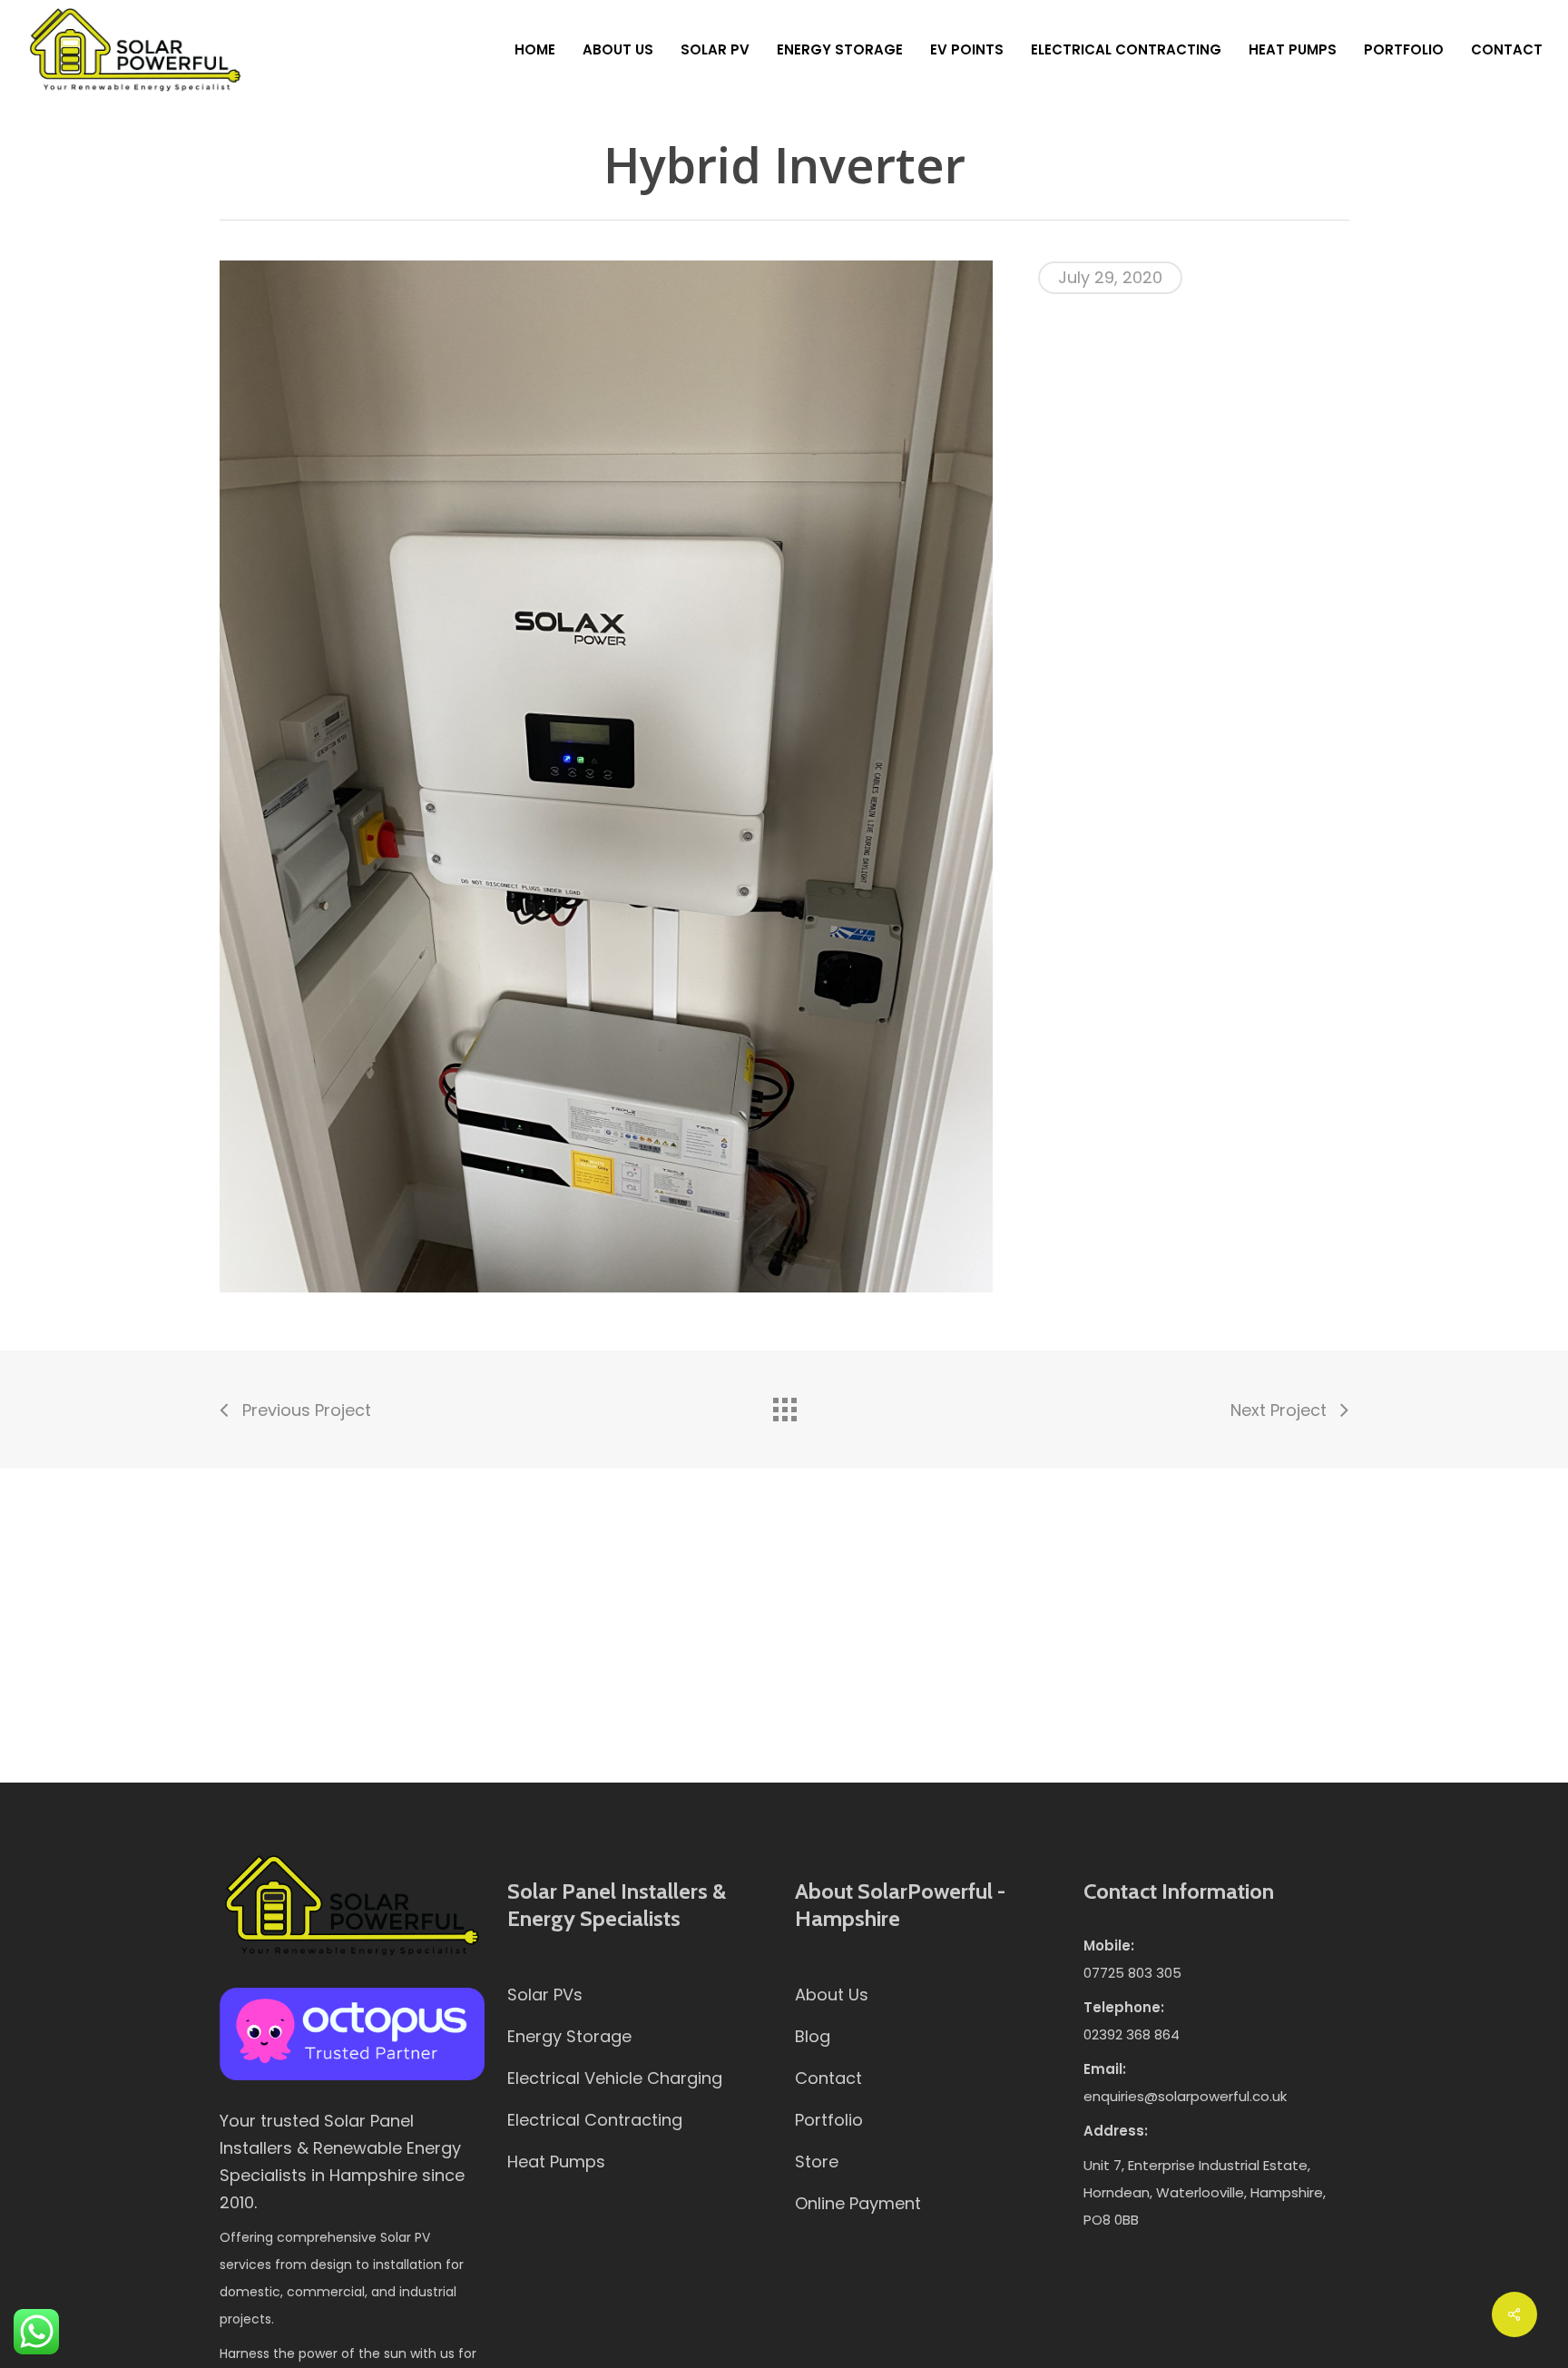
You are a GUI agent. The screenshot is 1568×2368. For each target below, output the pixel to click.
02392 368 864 (1132, 2034)
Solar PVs (545, 1995)
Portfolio (829, 2120)
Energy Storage (569, 2036)
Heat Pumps (556, 2162)
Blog (813, 2036)
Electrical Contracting (595, 2120)
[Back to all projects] (784, 1405)
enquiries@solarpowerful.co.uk (1185, 2096)
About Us (832, 1995)
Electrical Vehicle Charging (615, 2078)
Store (817, 2162)
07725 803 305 (1132, 1973)
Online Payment (858, 2203)
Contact (828, 2078)
